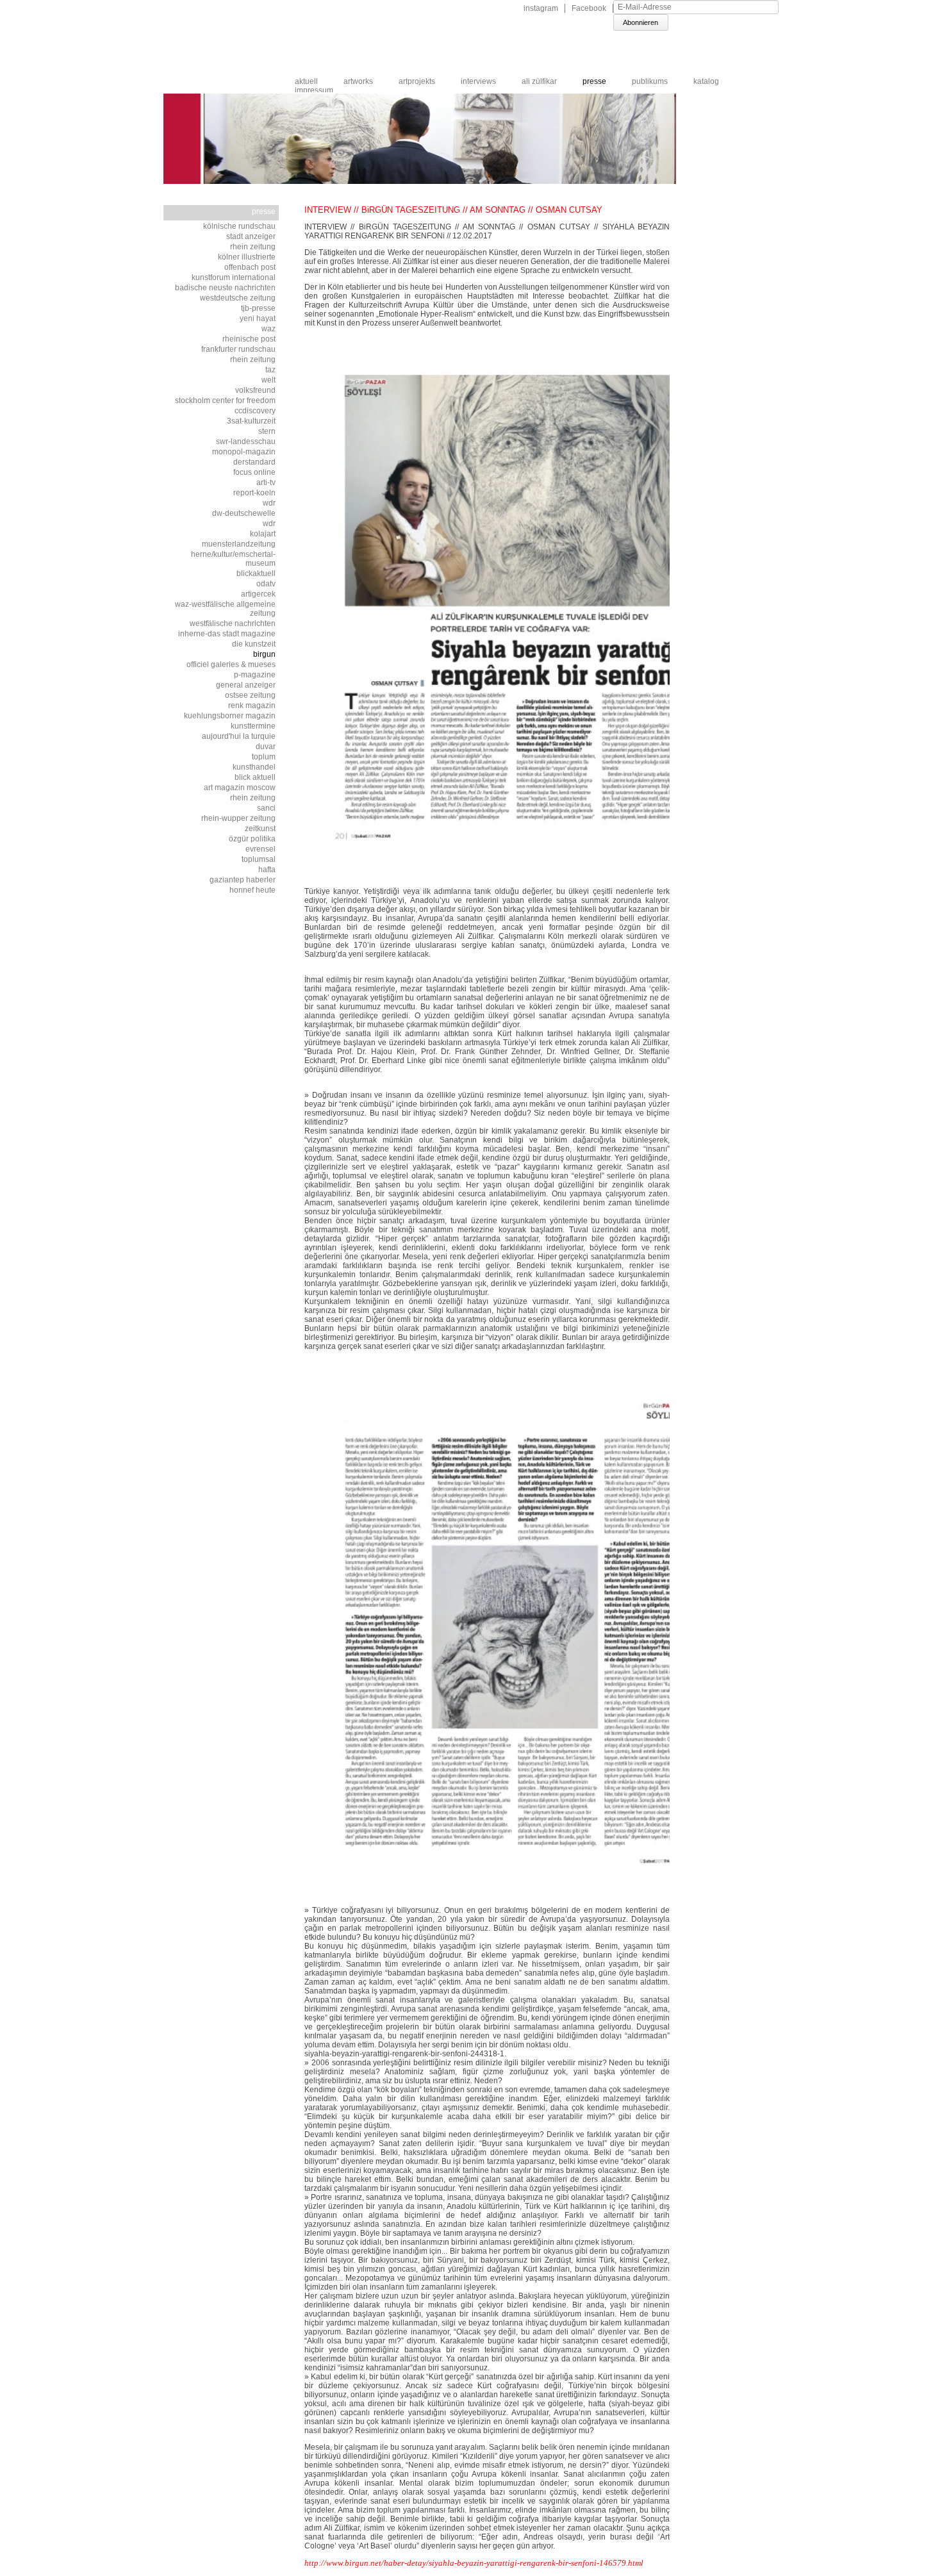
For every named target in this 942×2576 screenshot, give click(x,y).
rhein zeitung (253, 798)
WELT (269, 380)
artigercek (258, 594)
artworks (358, 81)
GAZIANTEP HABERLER (243, 880)
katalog (706, 81)
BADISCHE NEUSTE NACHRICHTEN (225, 288)
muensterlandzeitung (239, 544)
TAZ (270, 370)
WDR (269, 503)
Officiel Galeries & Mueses (231, 665)
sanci (266, 808)
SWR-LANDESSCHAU (246, 442)
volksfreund (255, 390)
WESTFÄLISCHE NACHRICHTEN (233, 623)
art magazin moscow (240, 788)
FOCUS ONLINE (254, 472)
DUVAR (266, 747)
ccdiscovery (255, 411)
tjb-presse (258, 308)
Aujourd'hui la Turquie (239, 736)
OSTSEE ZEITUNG (250, 695)
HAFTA (267, 870)
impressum (314, 90)
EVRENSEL (260, 849)
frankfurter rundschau (238, 349)
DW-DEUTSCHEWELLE (244, 513)
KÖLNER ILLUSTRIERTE (247, 257)
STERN (267, 431)
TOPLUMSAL (259, 859)
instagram (541, 8)
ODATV (266, 584)
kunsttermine (253, 726)
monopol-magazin (244, 452)
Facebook (589, 8)
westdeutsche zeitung (238, 298)
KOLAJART (263, 534)
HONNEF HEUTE (252, 890)
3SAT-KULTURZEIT (251, 421)
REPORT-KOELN (254, 493)
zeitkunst (260, 829)
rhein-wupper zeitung (238, 818)
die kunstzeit (254, 644)
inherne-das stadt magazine (227, 634)
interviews (478, 81)
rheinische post (249, 339)
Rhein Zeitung (253, 247)
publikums (650, 81)
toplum (264, 757)
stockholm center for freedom (225, 400)
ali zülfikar (539, 81)
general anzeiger (246, 685)
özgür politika (252, 839)
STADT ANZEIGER (251, 236)
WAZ (269, 329)
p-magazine (255, 675)
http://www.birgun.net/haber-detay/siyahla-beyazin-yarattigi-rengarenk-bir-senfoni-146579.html (474, 2563)
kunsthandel (254, 767)
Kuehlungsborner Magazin (230, 716)
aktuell (306, 81)
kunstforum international (234, 277)
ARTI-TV (266, 483)
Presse (594, 81)
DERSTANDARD (254, 462)
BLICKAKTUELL (256, 574)
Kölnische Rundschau (239, 226)
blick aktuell (255, 777)
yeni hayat (258, 318)
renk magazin (252, 706)
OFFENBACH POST (250, 267)
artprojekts (417, 81)
